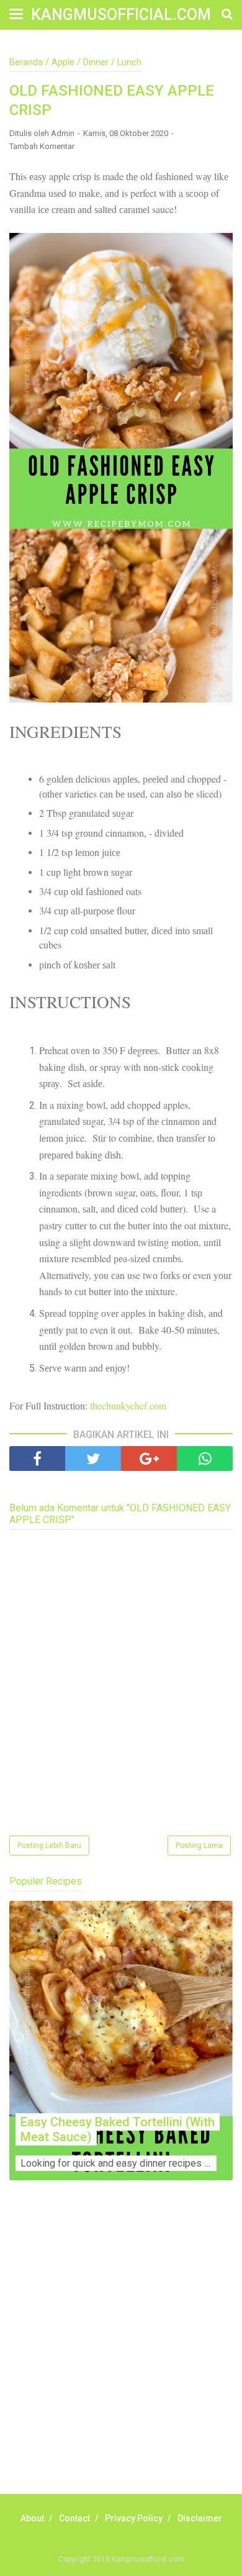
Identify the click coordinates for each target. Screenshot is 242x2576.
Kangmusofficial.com (121, 15)
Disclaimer (200, 2518)
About (32, 2518)
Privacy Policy (134, 2518)
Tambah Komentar (42, 146)
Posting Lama (199, 1846)
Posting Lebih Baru (49, 1846)
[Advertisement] (121, 2351)
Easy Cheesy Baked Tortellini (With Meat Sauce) (118, 2129)
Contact (74, 2518)
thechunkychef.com (128, 1405)
